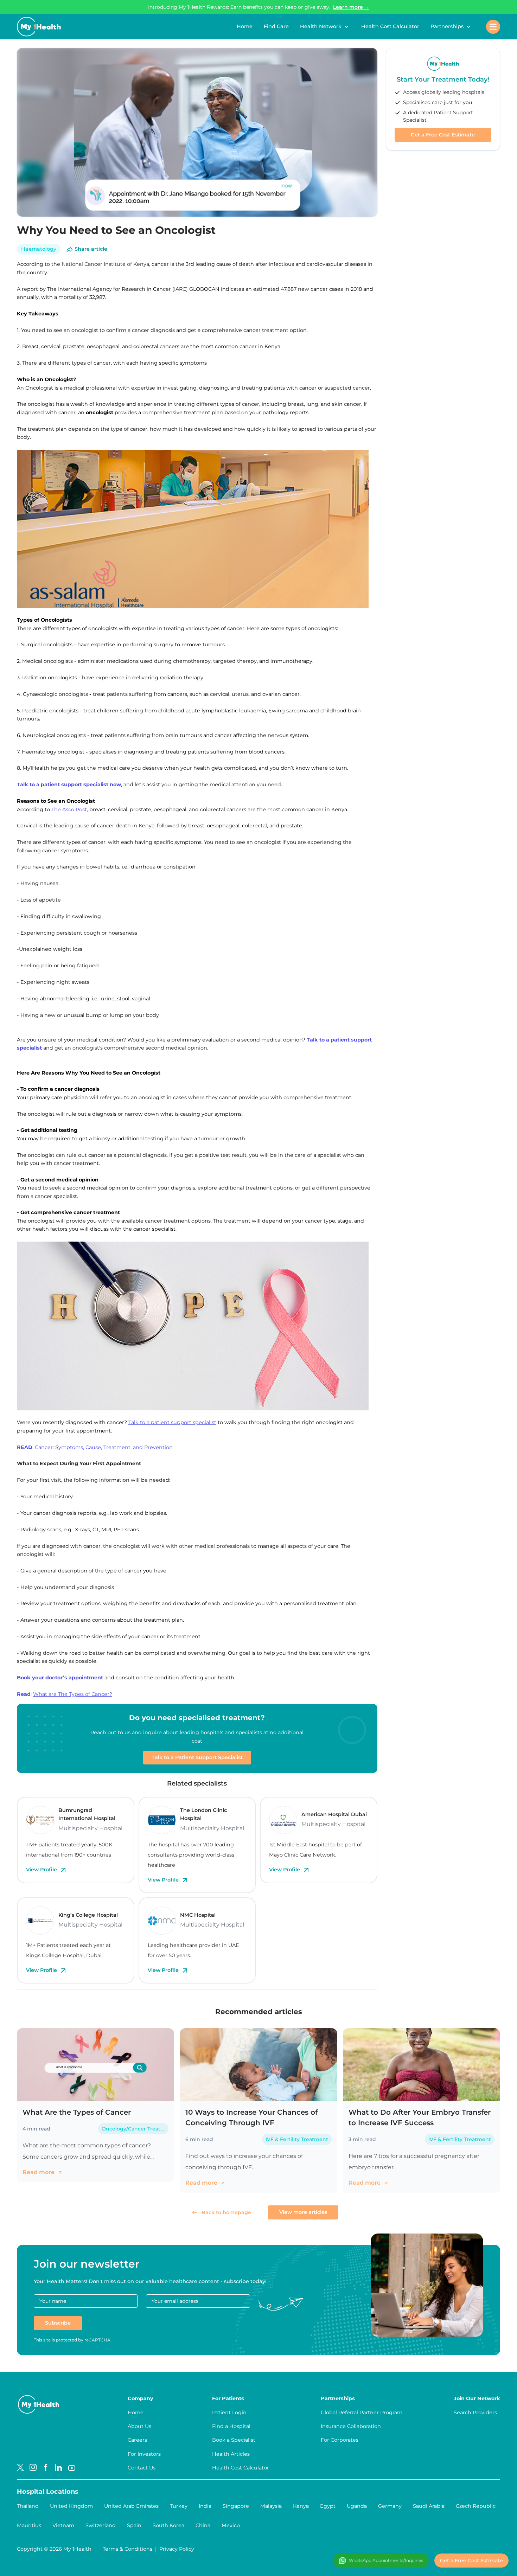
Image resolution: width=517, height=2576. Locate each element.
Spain (134, 2525)
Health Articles (231, 2454)
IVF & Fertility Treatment (297, 2139)
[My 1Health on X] (20, 2468)
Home (245, 26)
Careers (137, 2440)
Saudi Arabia (429, 2506)
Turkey (179, 2506)
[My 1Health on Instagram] (33, 2468)
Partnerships (447, 26)
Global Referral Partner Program (362, 2412)
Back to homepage (226, 2212)
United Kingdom (71, 2506)
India (205, 2506)
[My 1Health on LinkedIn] (58, 2468)
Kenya (301, 2506)
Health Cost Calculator (390, 26)
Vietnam (63, 2525)
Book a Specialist (234, 2440)
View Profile (42, 1870)
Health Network (321, 26)
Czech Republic (476, 2506)
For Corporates (340, 2440)
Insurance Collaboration (351, 2426)
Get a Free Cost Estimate (443, 135)
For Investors (144, 2454)
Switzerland (101, 2525)
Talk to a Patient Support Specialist (197, 1757)
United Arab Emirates (131, 2506)
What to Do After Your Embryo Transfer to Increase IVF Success (420, 2117)
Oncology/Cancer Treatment (135, 2129)
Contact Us (142, 2468)
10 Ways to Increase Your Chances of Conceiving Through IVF (251, 2117)
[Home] (39, 27)
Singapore (236, 2506)
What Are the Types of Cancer (77, 2112)
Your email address (175, 2301)
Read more (39, 2172)
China (203, 2525)
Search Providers (475, 2412)
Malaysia (271, 2506)
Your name (53, 2301)
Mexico (231, 2525)
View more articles (303, 2212)
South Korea (168, 2525)
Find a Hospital (231, 2426)
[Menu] (493, 27)
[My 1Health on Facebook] (46, 2468)
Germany (390, 2506)
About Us (139, 2426)
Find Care (276, 26)
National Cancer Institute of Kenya (105, 264)
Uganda (357, 2506)
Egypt (328, 2506)
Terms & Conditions (127, 2549)
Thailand (28, 2506)
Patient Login (229, 2412)
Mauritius (29, 2525)
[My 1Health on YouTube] (72, 2468)
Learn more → (351, 7)
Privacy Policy (177, 2549)
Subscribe (58, 2323)
